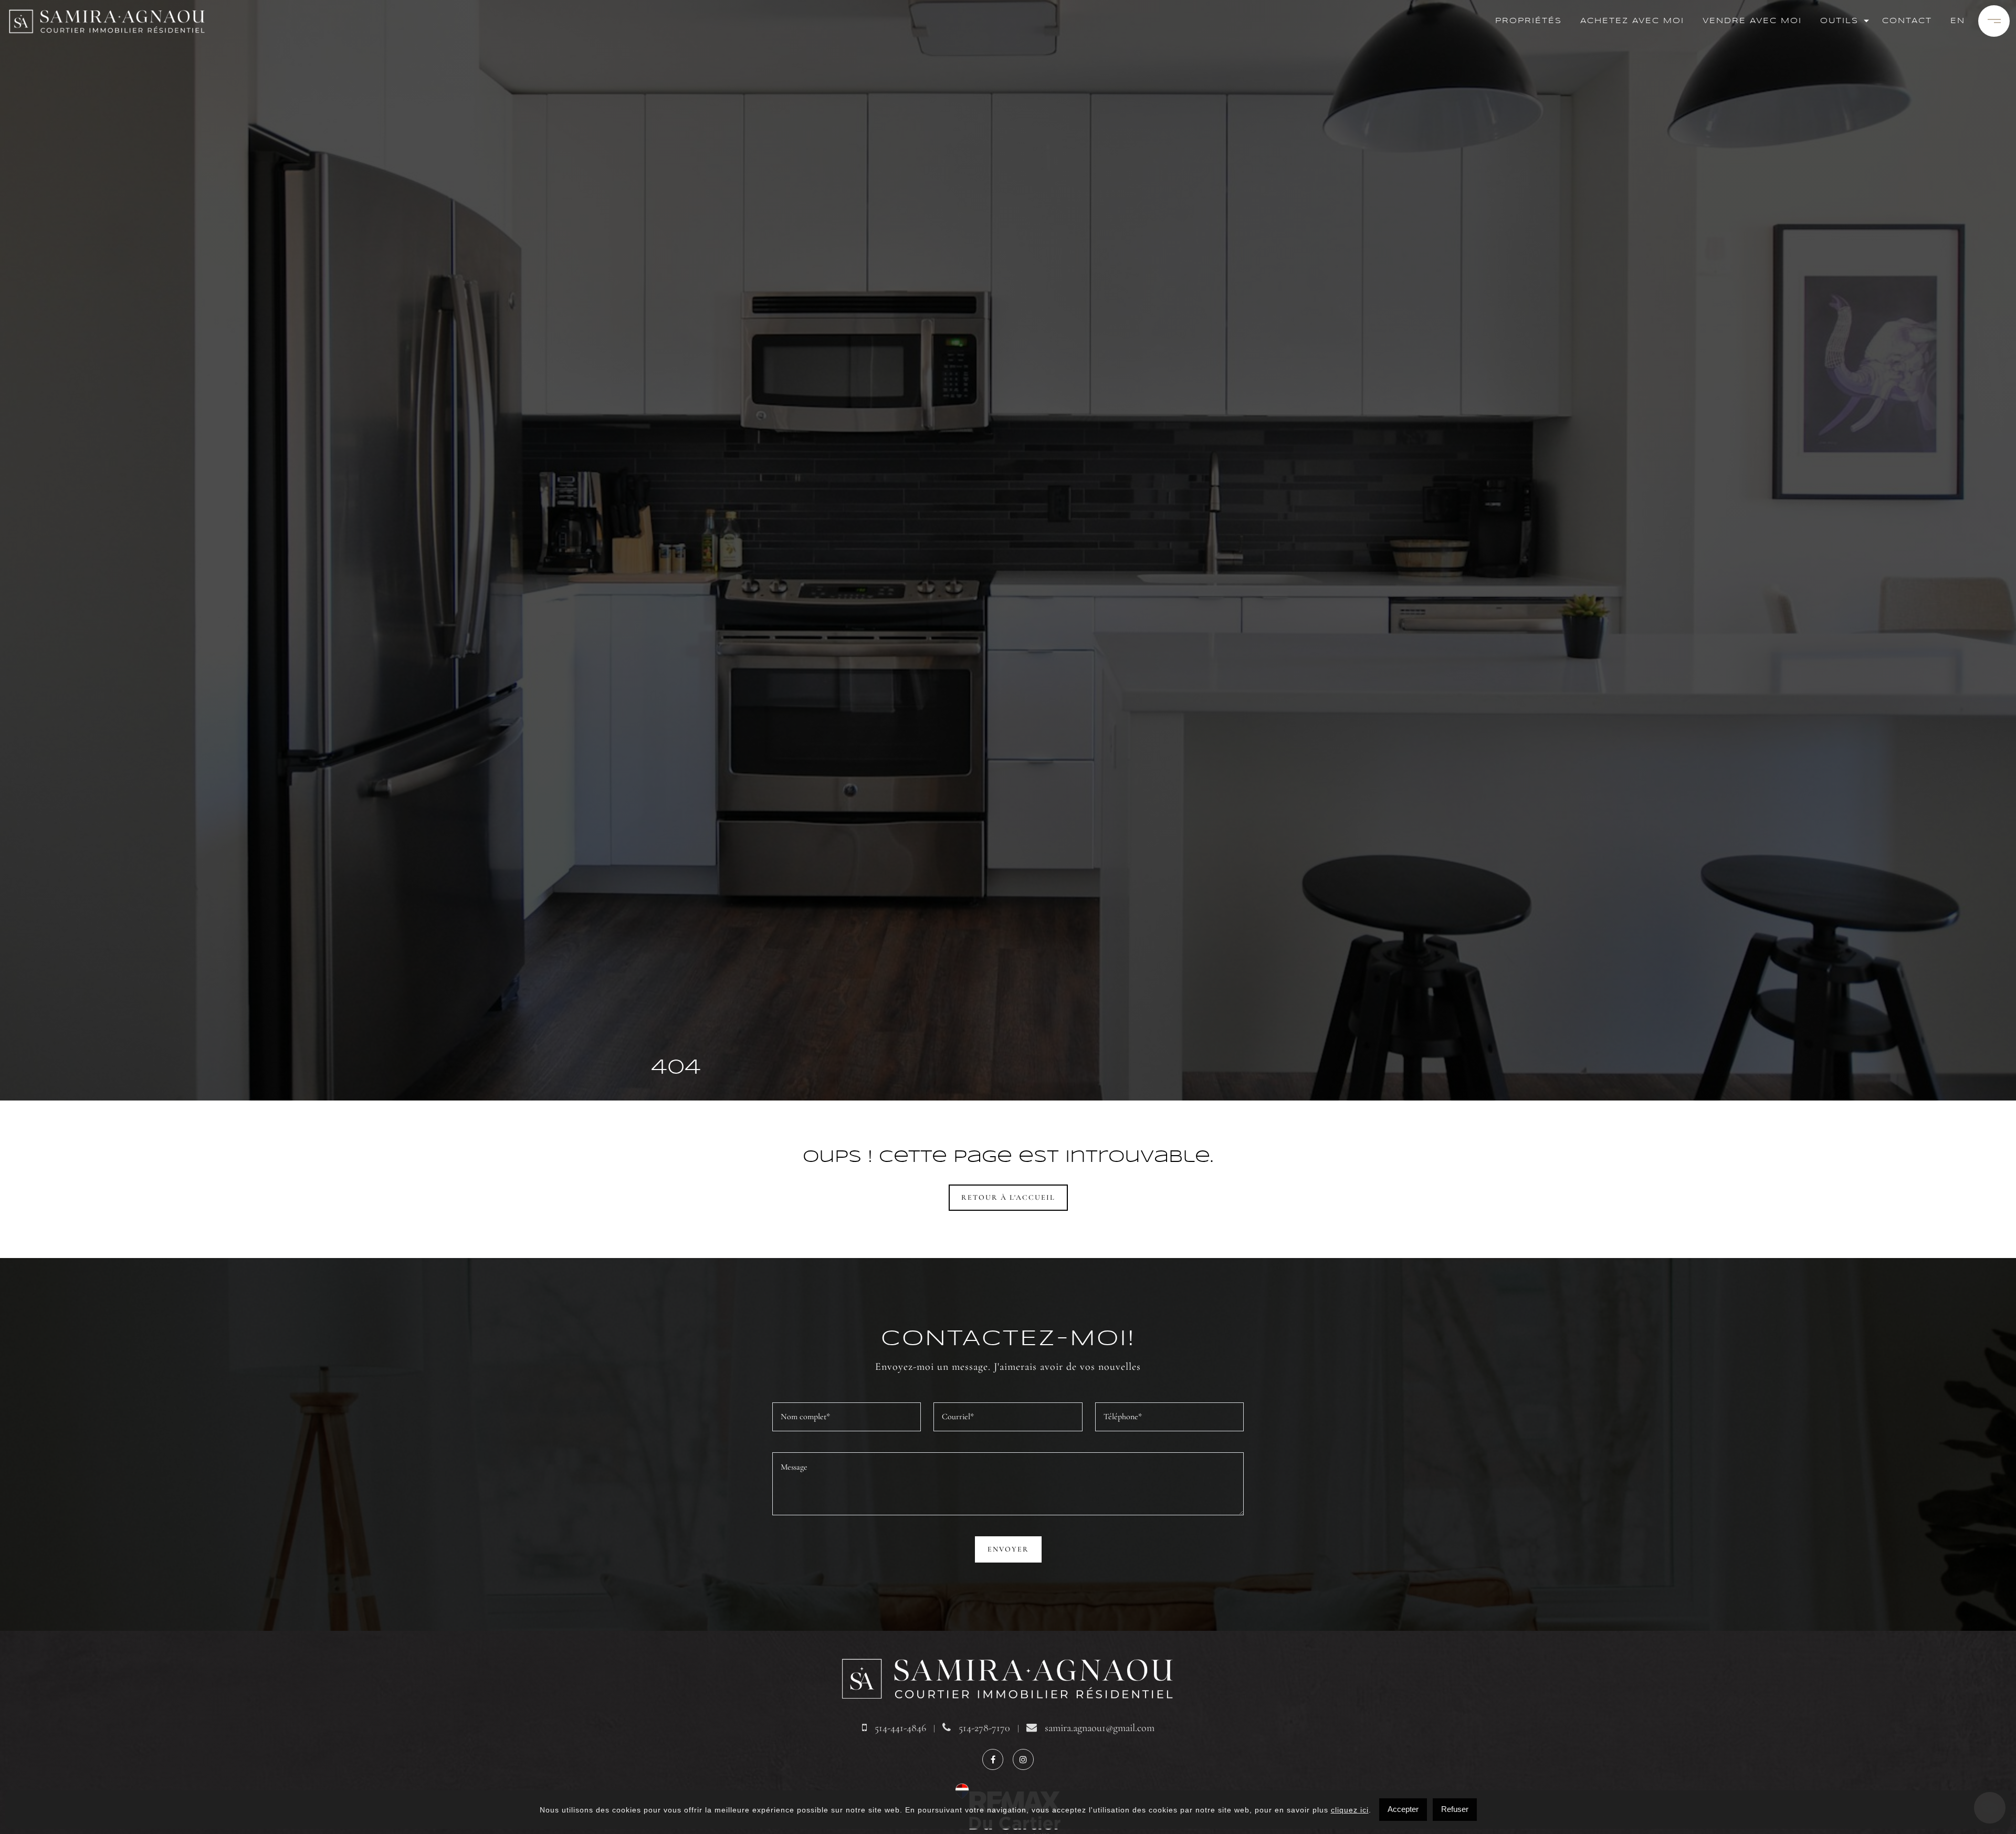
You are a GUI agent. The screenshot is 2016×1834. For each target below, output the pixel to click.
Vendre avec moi (1752, 21)
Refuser (1455, 1809)
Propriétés (1529, 21)
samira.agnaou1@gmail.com (1098, 1728)
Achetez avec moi (1632, 21)
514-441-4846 (899, 1728)
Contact (1907, 21)
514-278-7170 (983, 1728)
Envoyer (1008, 1549)
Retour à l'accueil (1008, 1197)
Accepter (1403, 1809)
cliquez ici (1350, 1810)
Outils (1839, 21)
